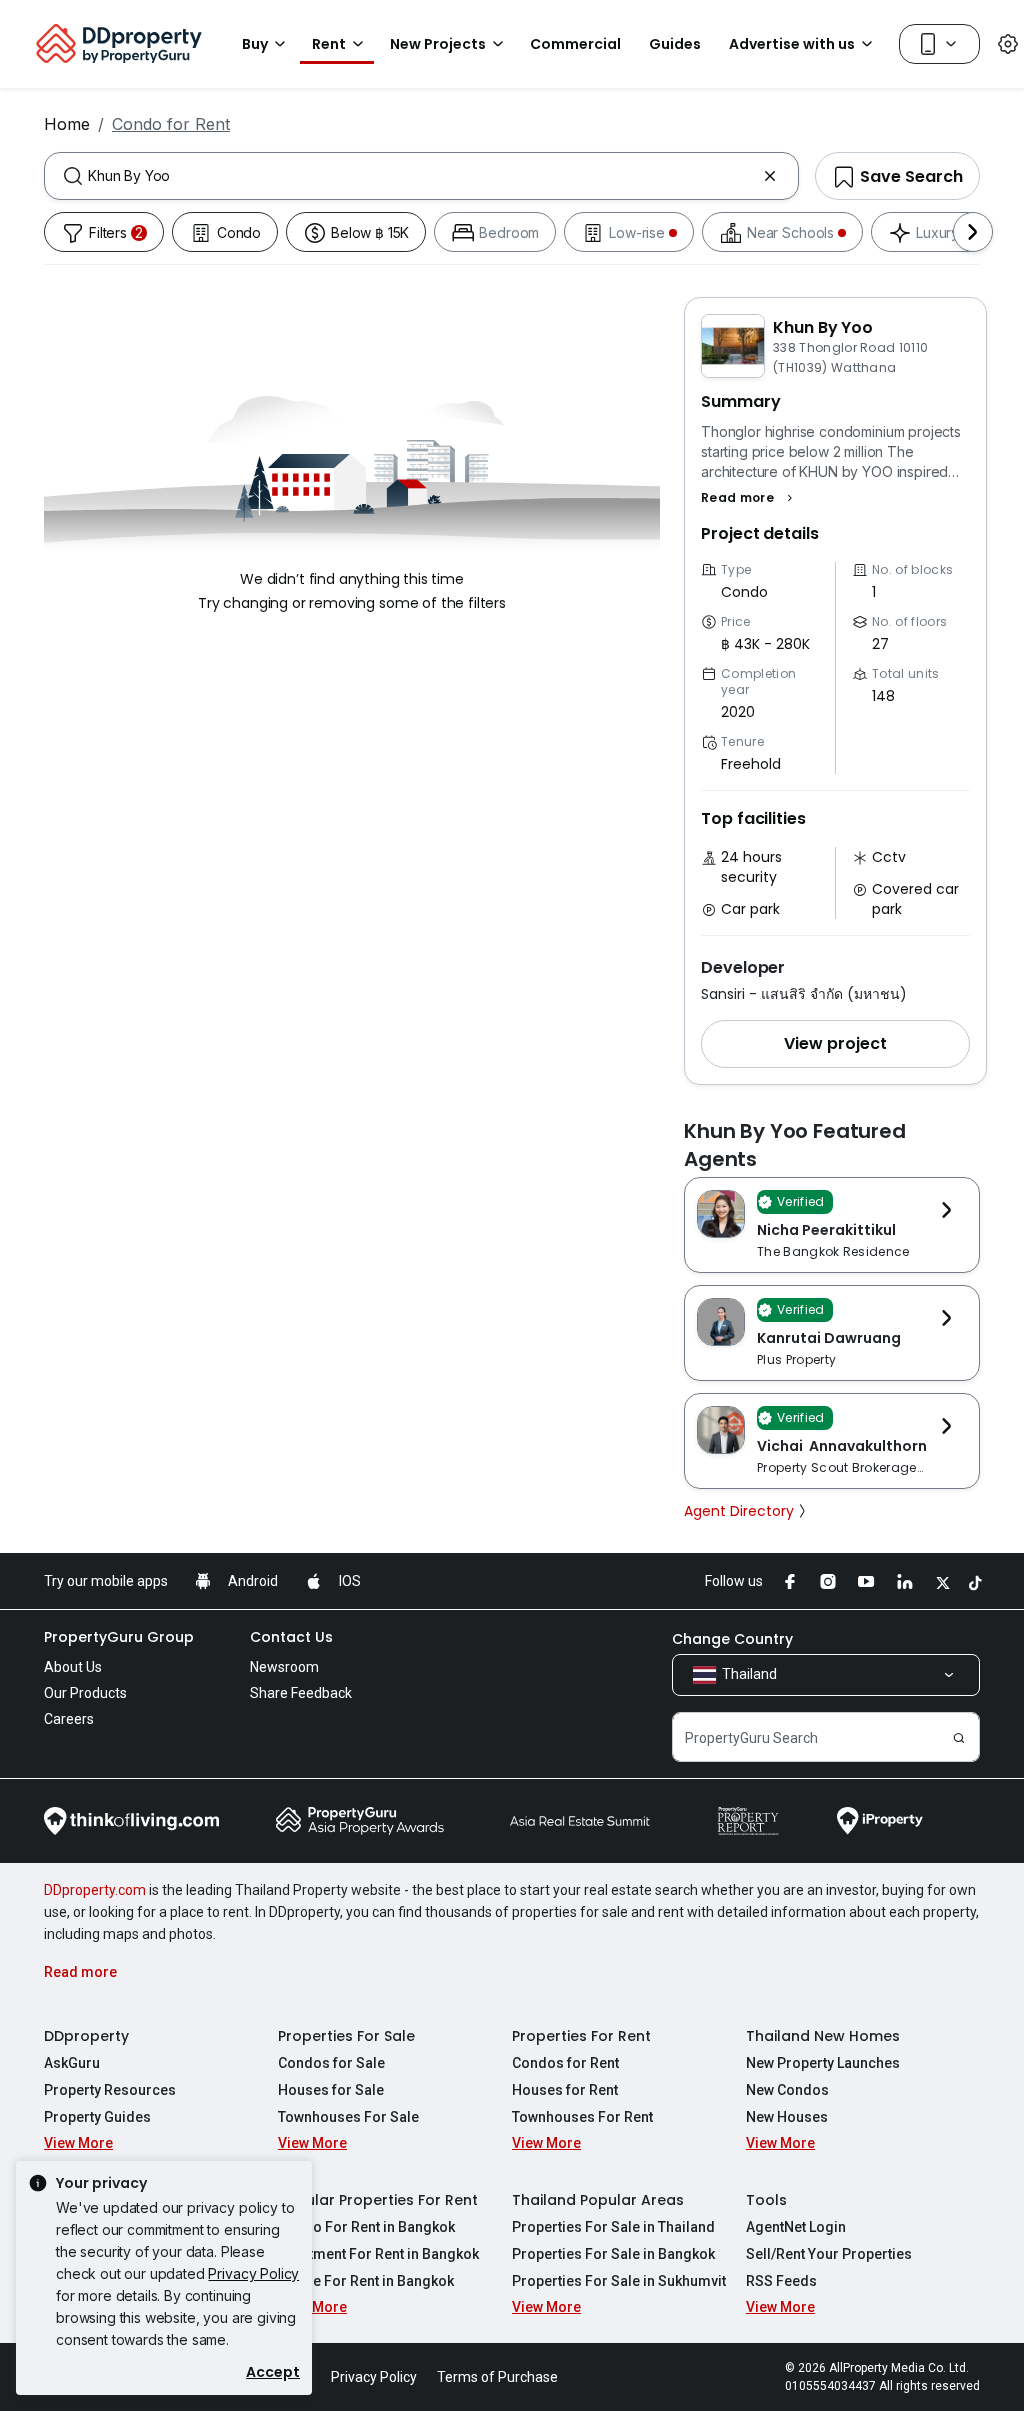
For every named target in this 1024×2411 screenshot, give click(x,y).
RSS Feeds (781, 2281)
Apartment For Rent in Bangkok (378, 2254)
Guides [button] (675, 44)
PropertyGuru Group (119, 1637)
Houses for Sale (331, 2090)
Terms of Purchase (497, 2377)
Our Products (85, 1693)
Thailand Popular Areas (598, 2200)
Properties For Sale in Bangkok (613, 2254)
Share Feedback (301, 1693)
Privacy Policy (253, 2273)
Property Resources (110, 2090)
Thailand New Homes (823, 2036)
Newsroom (284, 1667)
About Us (73, 1667)
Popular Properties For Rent (378, 2200)
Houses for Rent (565, 2090)
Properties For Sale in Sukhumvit (619, 2281)
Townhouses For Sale (348, 2117)
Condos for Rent (565, 2063)
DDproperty (86, 2036)
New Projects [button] (438, 44)
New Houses (787, 2117)
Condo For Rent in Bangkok (366, 2227)
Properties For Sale (346, 2036)
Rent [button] (329, 44)
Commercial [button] (575, 44)
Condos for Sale (331, 2063)
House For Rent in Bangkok (366, 2281)
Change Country (732, 1639)
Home (67, 124)
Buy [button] (255, 44)
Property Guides (97, 2117)
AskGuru (72, 2063)
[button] (749, 498)
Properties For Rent (581, 2036)
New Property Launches (823, 2063)
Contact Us (291, 1637)
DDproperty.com (95, 1890)
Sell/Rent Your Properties (829, 2254)
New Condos (787, 2090)
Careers (69, 1719)
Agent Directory (739, 1511)
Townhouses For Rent (582, 2117)
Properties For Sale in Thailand (613, 2227)
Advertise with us (792, 44)
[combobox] (421, 176)
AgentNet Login (796, 2227)
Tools (766, 2200)
